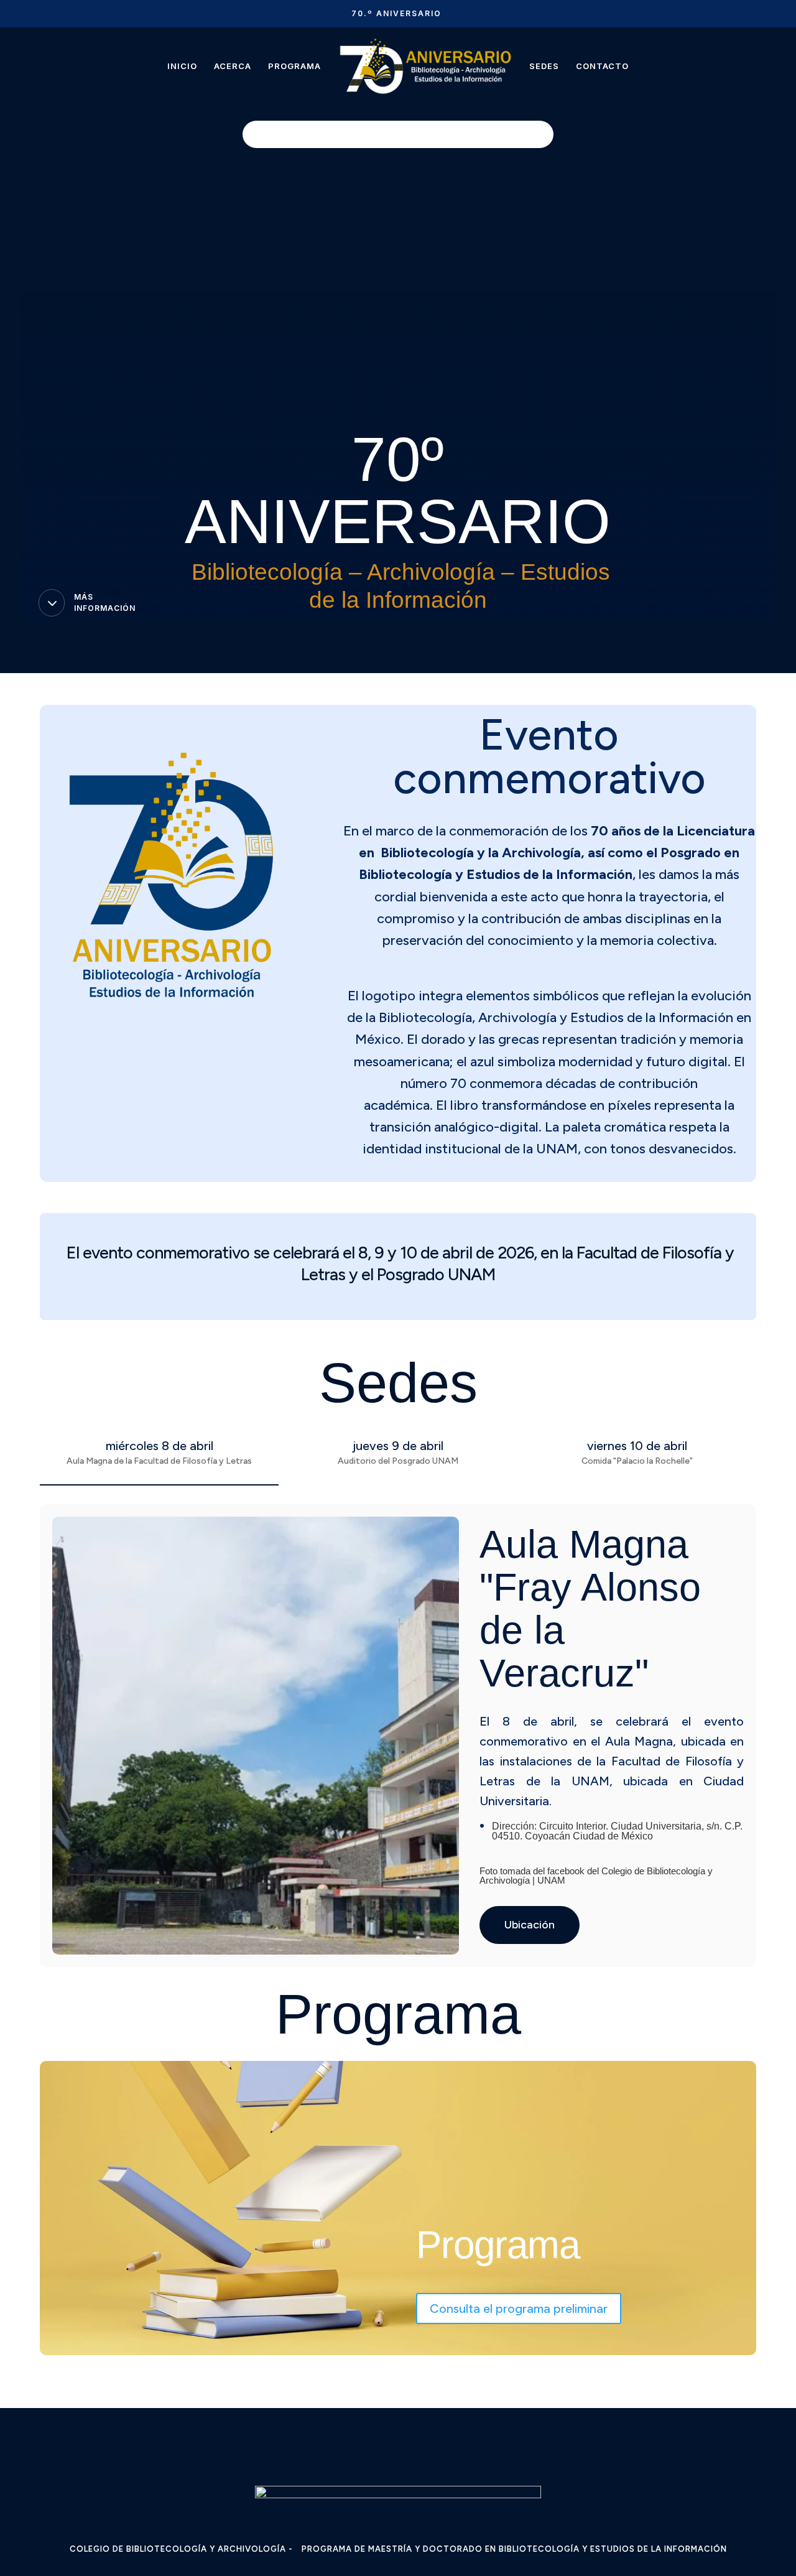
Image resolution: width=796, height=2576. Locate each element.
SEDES (544, 66)
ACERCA (233, 66)
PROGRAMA (294, 66)
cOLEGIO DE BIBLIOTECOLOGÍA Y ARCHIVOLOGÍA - (181, 2549)
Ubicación (530, 1925)
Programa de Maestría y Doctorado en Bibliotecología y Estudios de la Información (514, 2549)
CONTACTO (602, 66)
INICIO (182, 66)
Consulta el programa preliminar (519, 2309)
